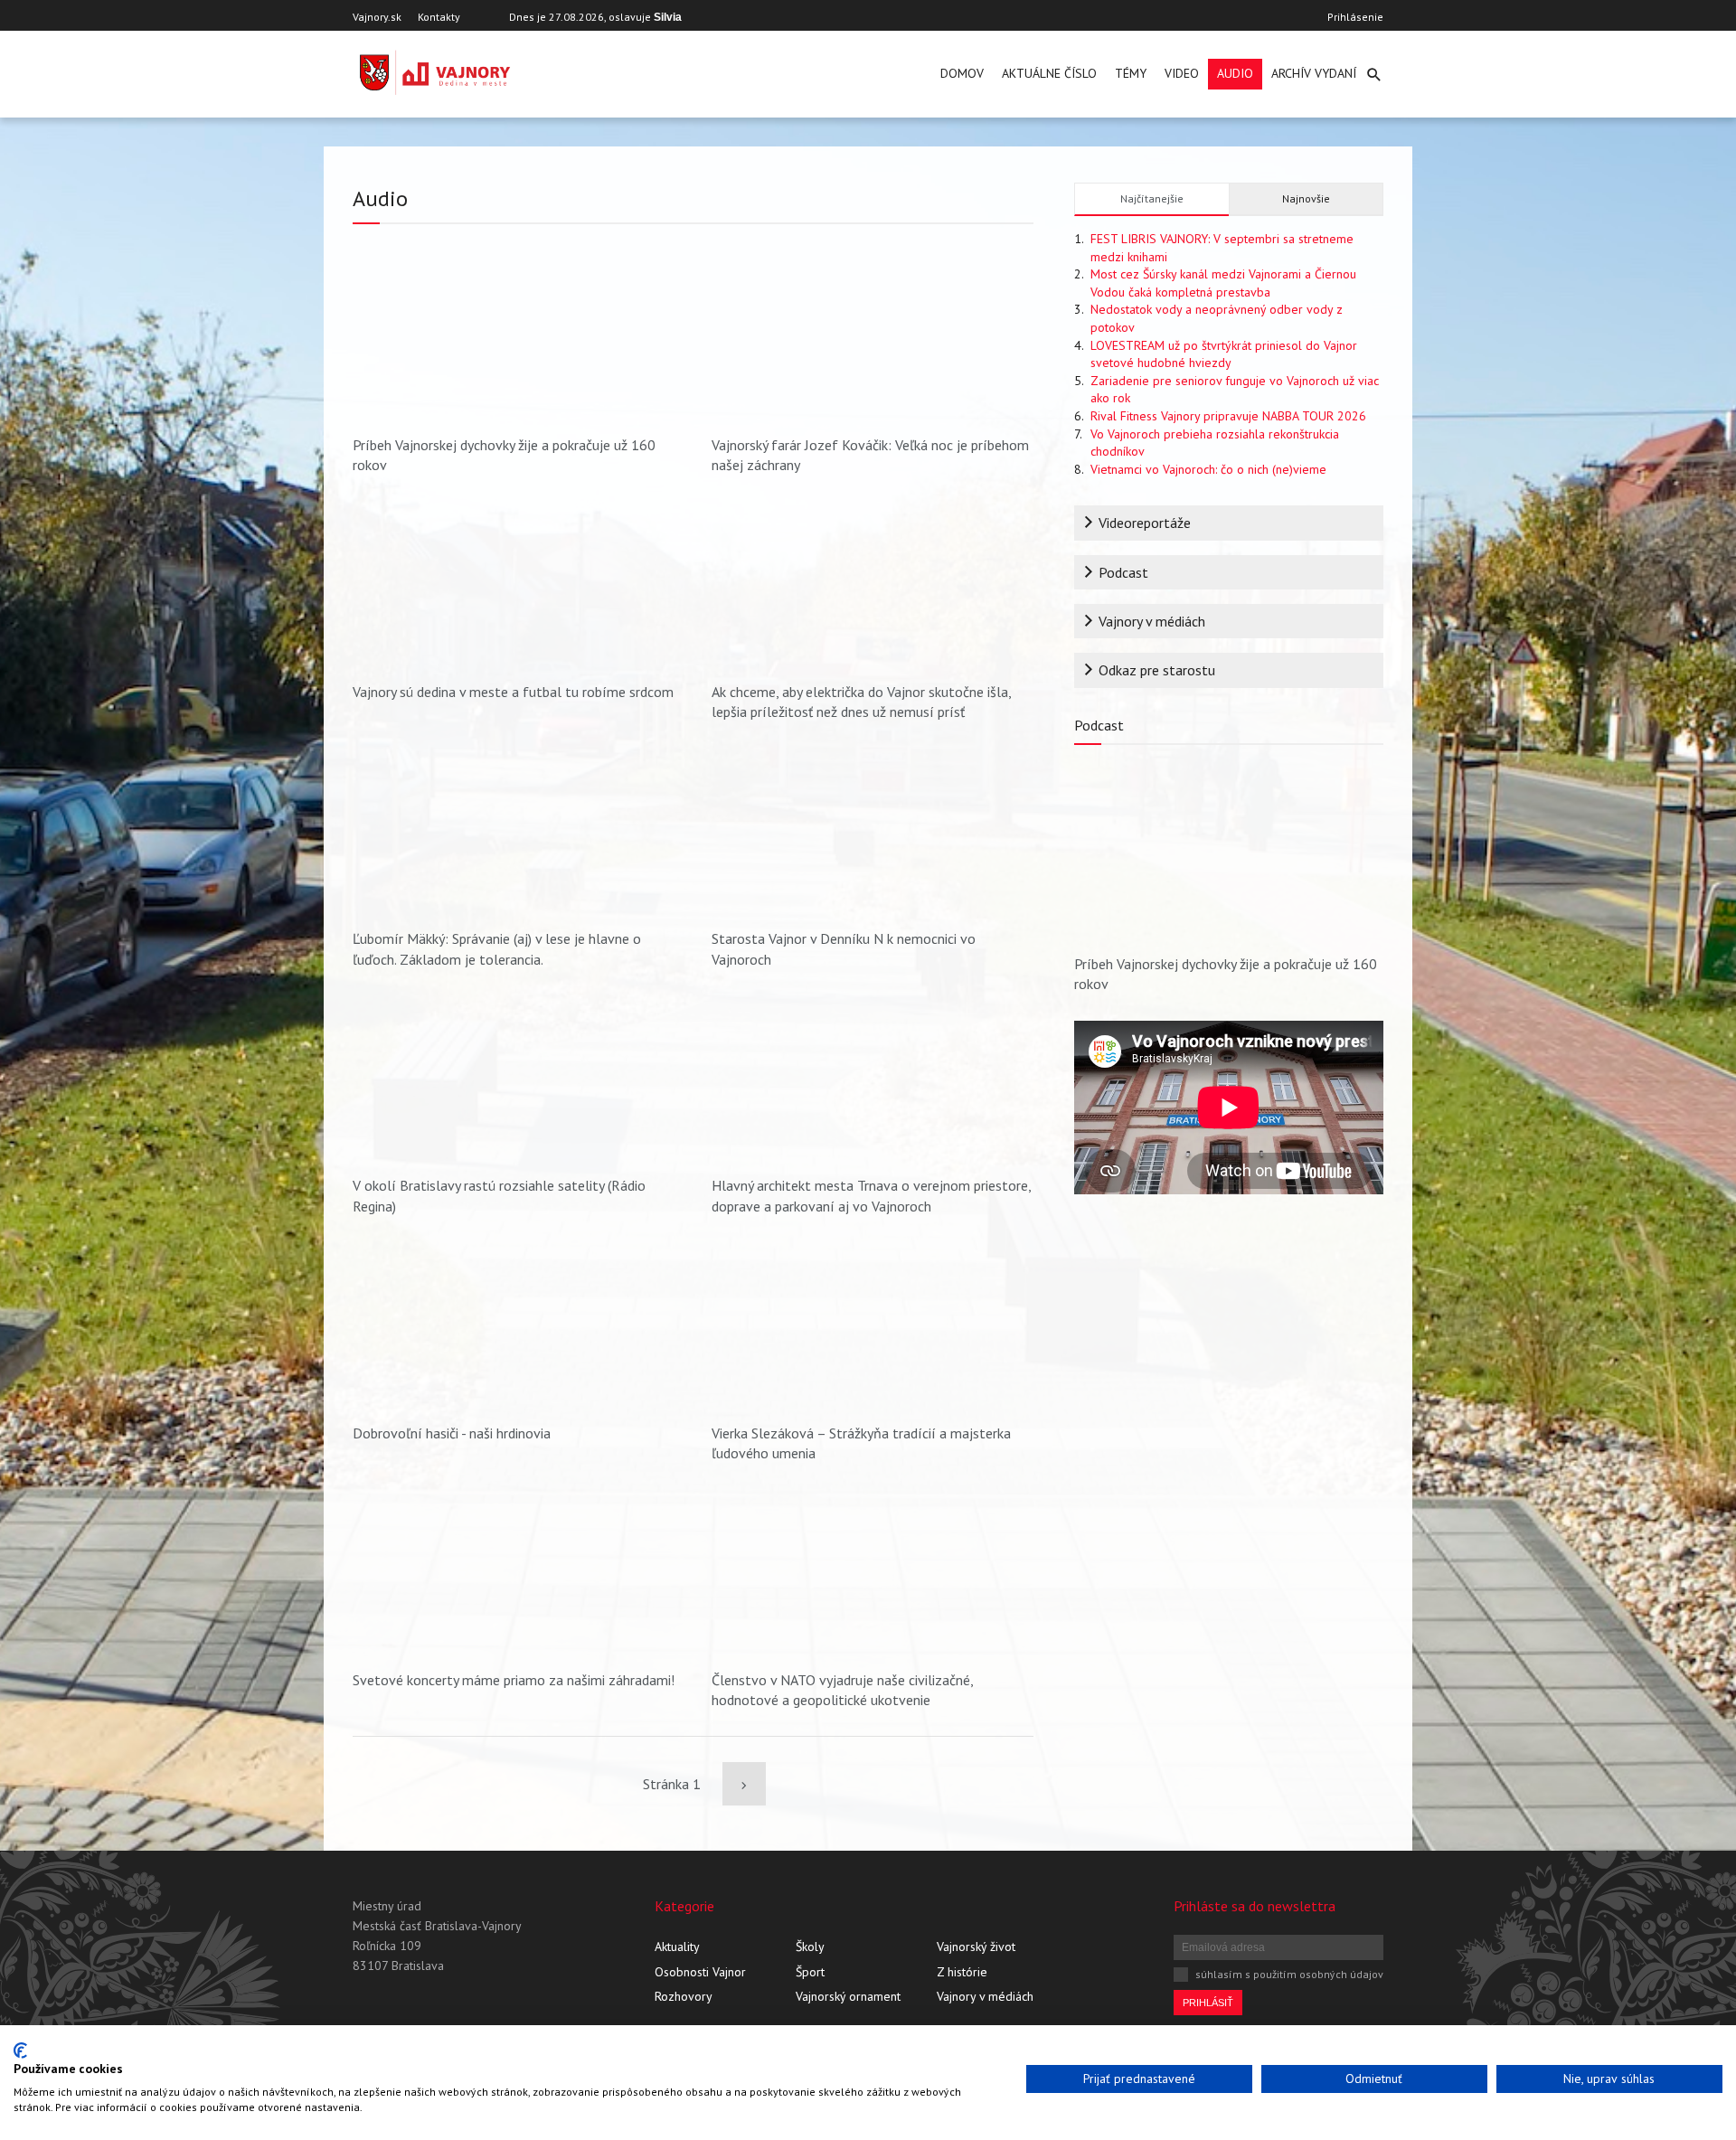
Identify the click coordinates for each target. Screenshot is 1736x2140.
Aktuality (677, 1947)
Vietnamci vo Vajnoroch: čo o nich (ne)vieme (1208, 469)
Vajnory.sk (377, 17)
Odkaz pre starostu (1157, 670)
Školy (810, 1947)
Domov (962, 73)
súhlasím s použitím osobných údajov (1289, 1974)
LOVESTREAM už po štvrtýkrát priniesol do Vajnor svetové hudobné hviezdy (1224, 354)
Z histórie (962, 1972)
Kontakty (439, 17)
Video (1182, 73)
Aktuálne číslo (1049, 73)
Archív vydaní (1314, 73)
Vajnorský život (976, 1947)
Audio (1235, 73)
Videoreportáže (1145, 523)
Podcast (1123, 572)
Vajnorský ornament (848, 1996)
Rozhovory (684, 1996)
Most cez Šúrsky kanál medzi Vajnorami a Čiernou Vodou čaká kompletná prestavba (1223, 283)
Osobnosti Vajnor (700, 1972)
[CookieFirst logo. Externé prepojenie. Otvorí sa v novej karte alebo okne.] (20, 2050)
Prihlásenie (1355, 17)
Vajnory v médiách (1152, 621)
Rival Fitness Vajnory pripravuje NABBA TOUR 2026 (1228, 416)
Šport (810, 1972)
